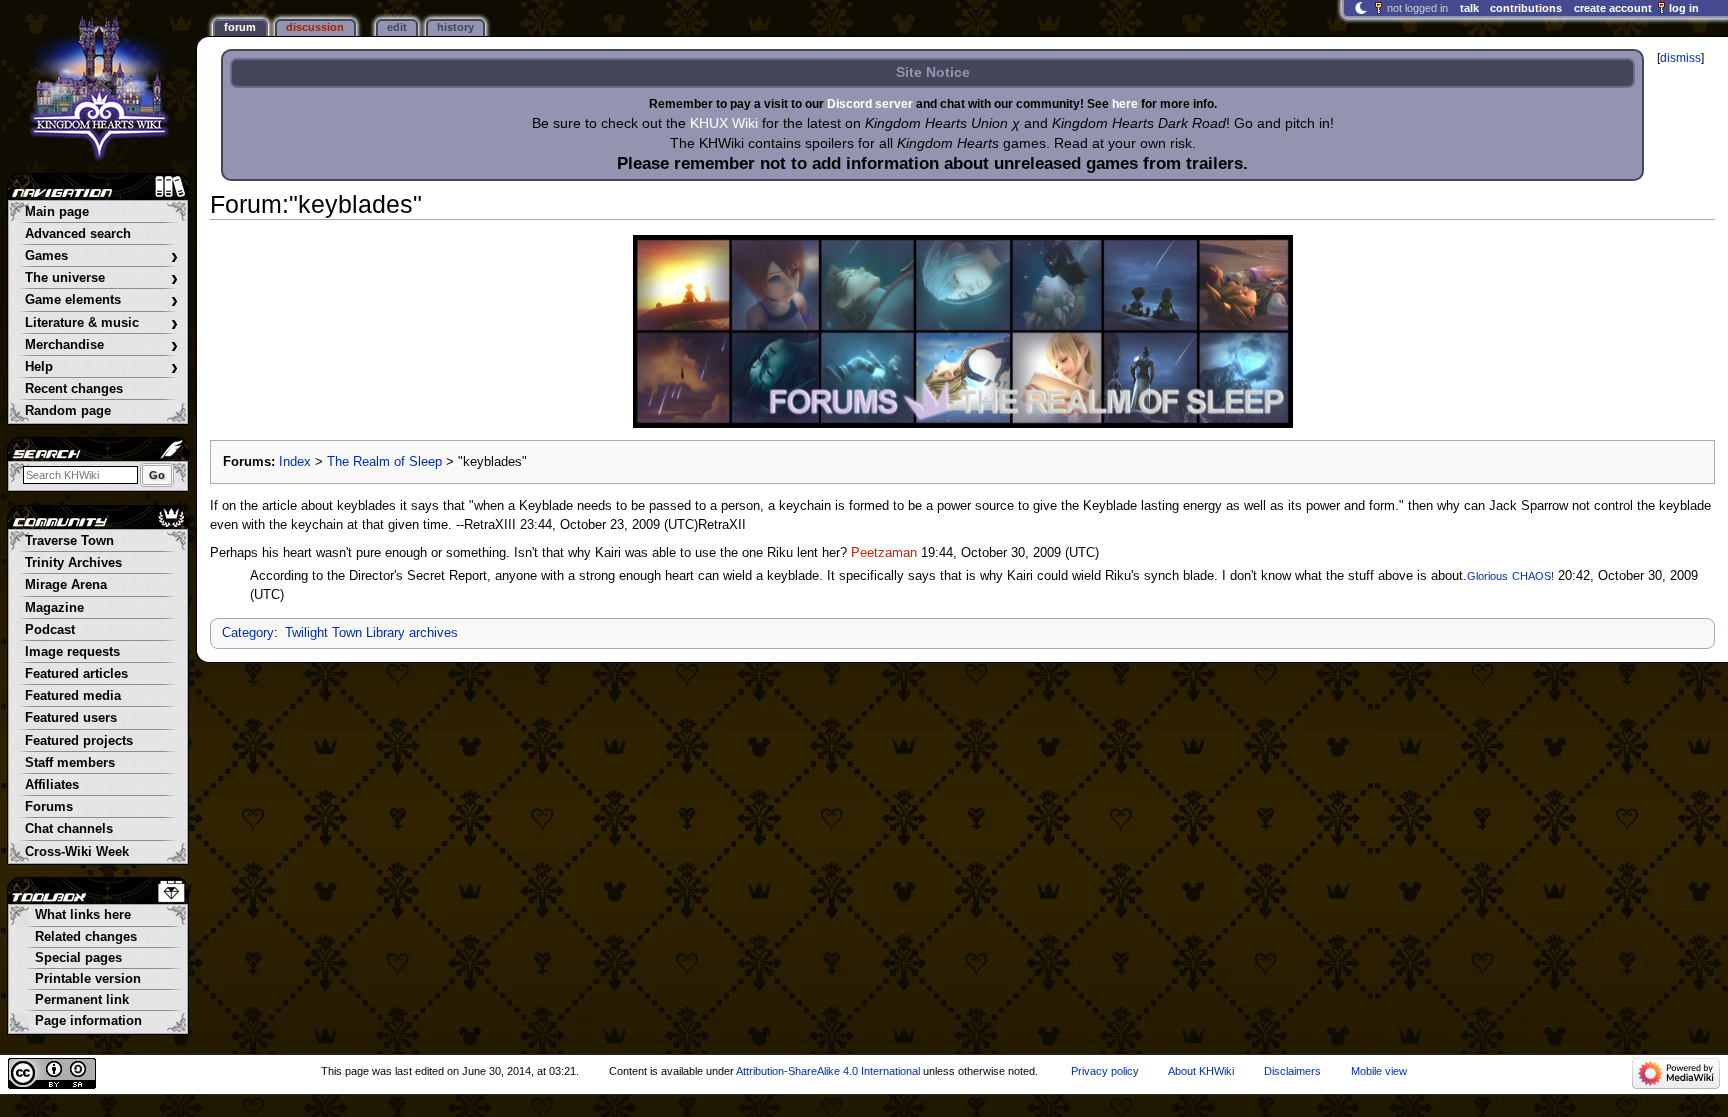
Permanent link (82, 1000)
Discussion (315, 27)
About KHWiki (1201, 1071)
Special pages (78, 958)
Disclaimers (1292, 1071)
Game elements (101, 300)
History (455, 27)
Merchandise (101, 345)
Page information (88, 1021)
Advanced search (78, 234)
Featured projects (79, 741)
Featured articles (76, 674)
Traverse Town (69, 541)
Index (295, 462)
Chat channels (69, 829)
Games (101, 256)
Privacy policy (1105, 1071)
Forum (240, 27)
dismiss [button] (1680, 58)
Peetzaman (884, 553)
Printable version (88, 979)
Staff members (70, 763)
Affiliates (52, 785)
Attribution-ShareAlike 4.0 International (828, 1071)
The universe (101, 278)
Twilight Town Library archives (371, 633)
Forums (49, 807)
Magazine (54, 608)
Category (248, 633)
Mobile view (1379, 1071)
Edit (397, 27)
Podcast (50, 630)
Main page (57, 212)
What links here (83, 915)
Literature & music (101, 323)
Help (101, 367)
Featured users (71, 718)
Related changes (86, 937)
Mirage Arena (66, 585)
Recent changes (74, 389)
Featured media (73, 696)
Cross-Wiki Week (77, 852)
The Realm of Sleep (384, 462)
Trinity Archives (73, 563)
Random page (68, 411)
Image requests (72, 652)
